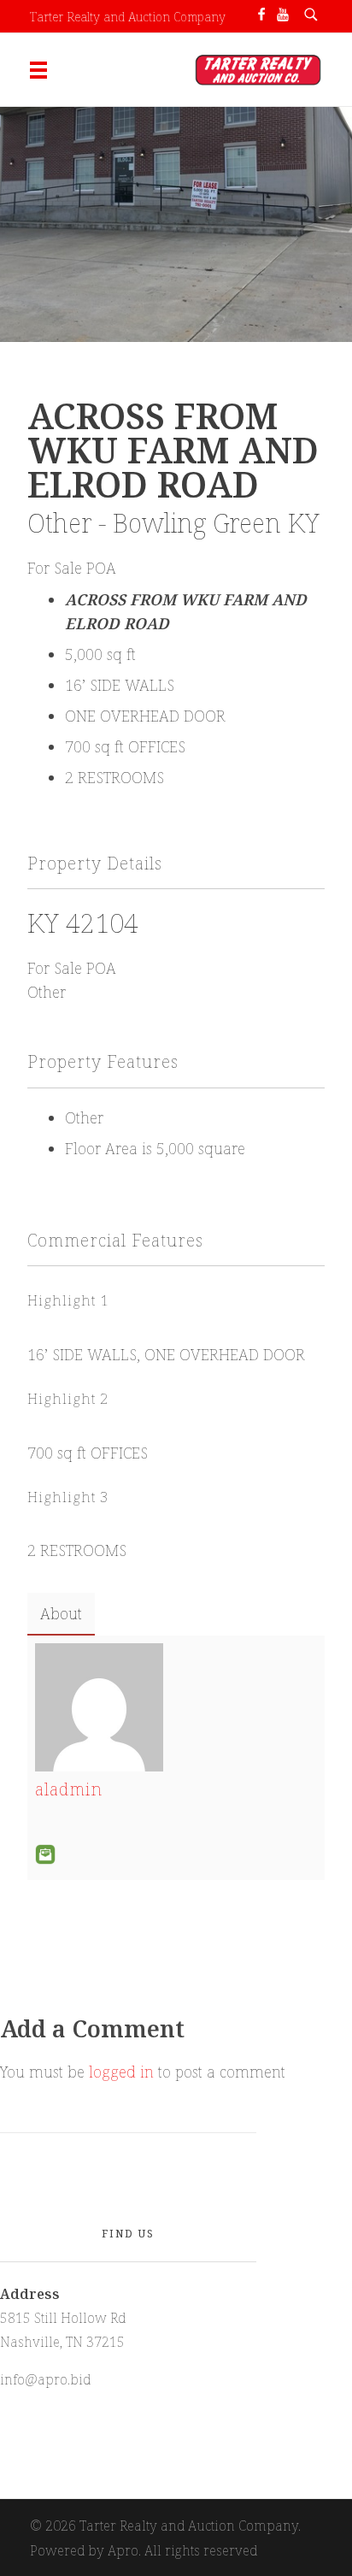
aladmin (69, 1789)
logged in (123, 2072)
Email (45, 1854)
